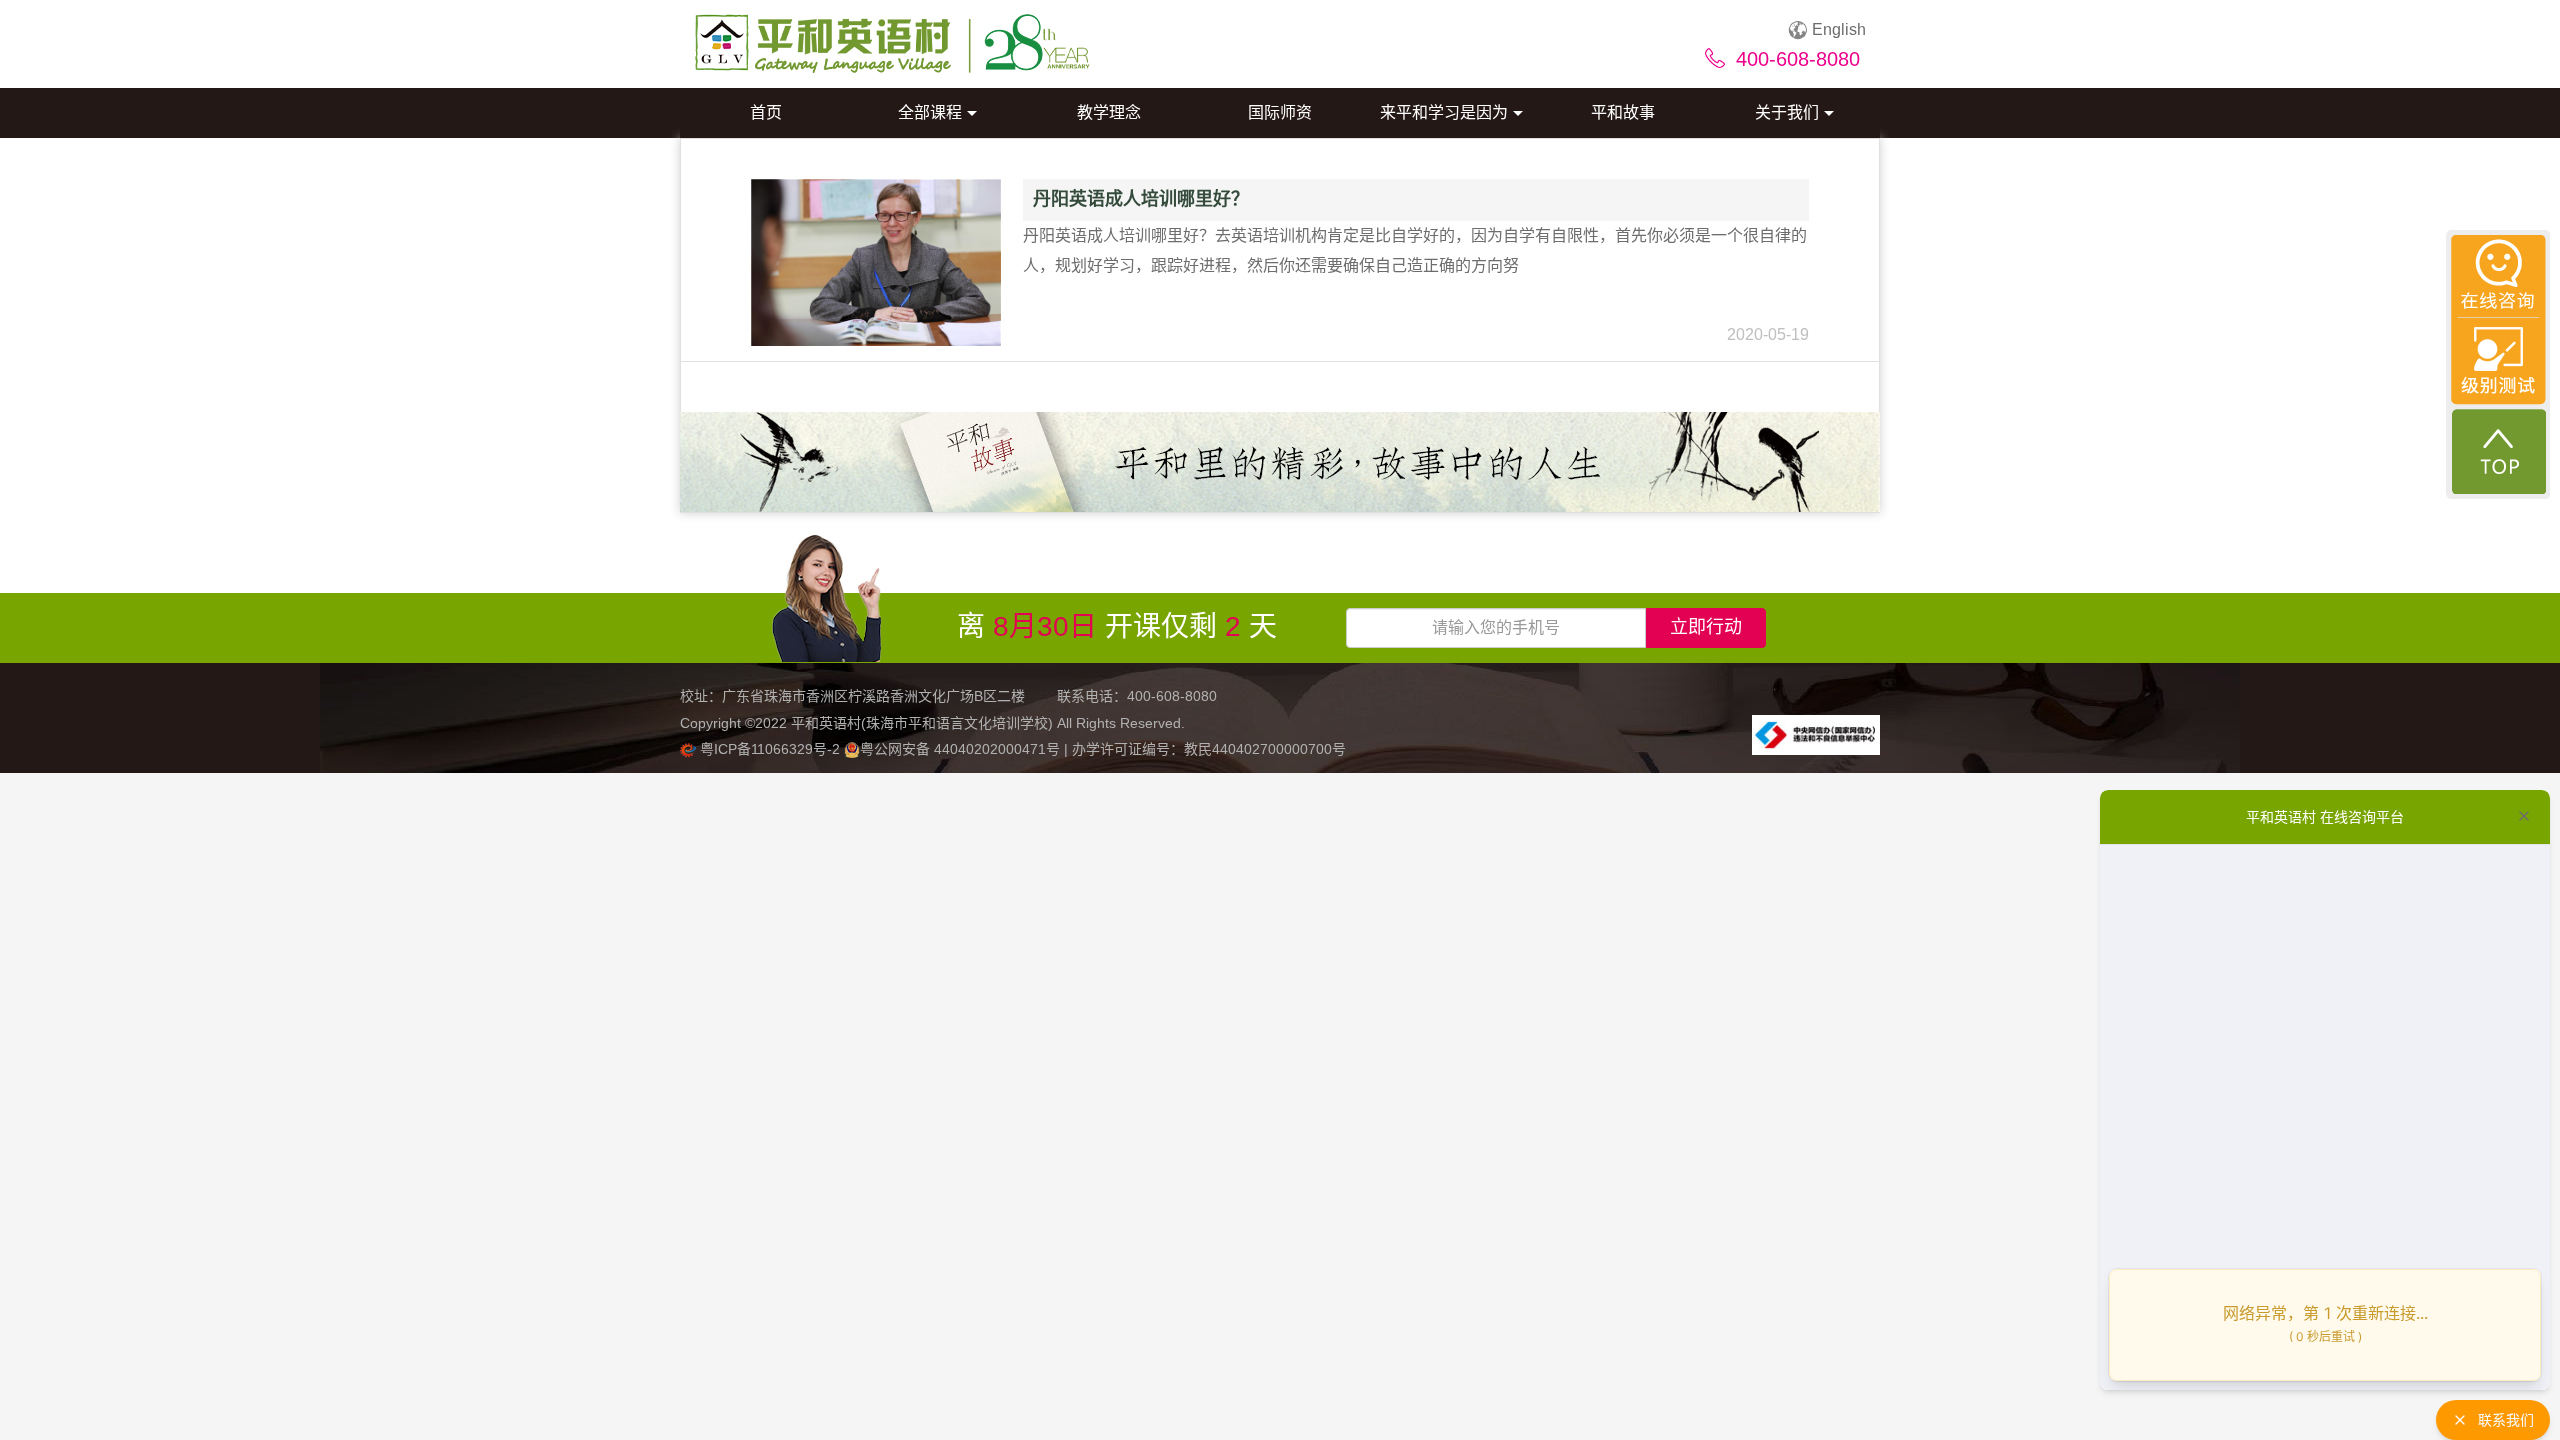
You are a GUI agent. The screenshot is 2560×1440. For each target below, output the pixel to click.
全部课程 (930, 112)
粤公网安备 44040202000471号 (962, 749)
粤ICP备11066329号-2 (770, 749)
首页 (766, 112)
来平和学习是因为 (1444, 112)
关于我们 (1787, 112)
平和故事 (1623, 112)
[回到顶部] (2499, 451)
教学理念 (1109, 112)
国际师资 (1280, 112)
